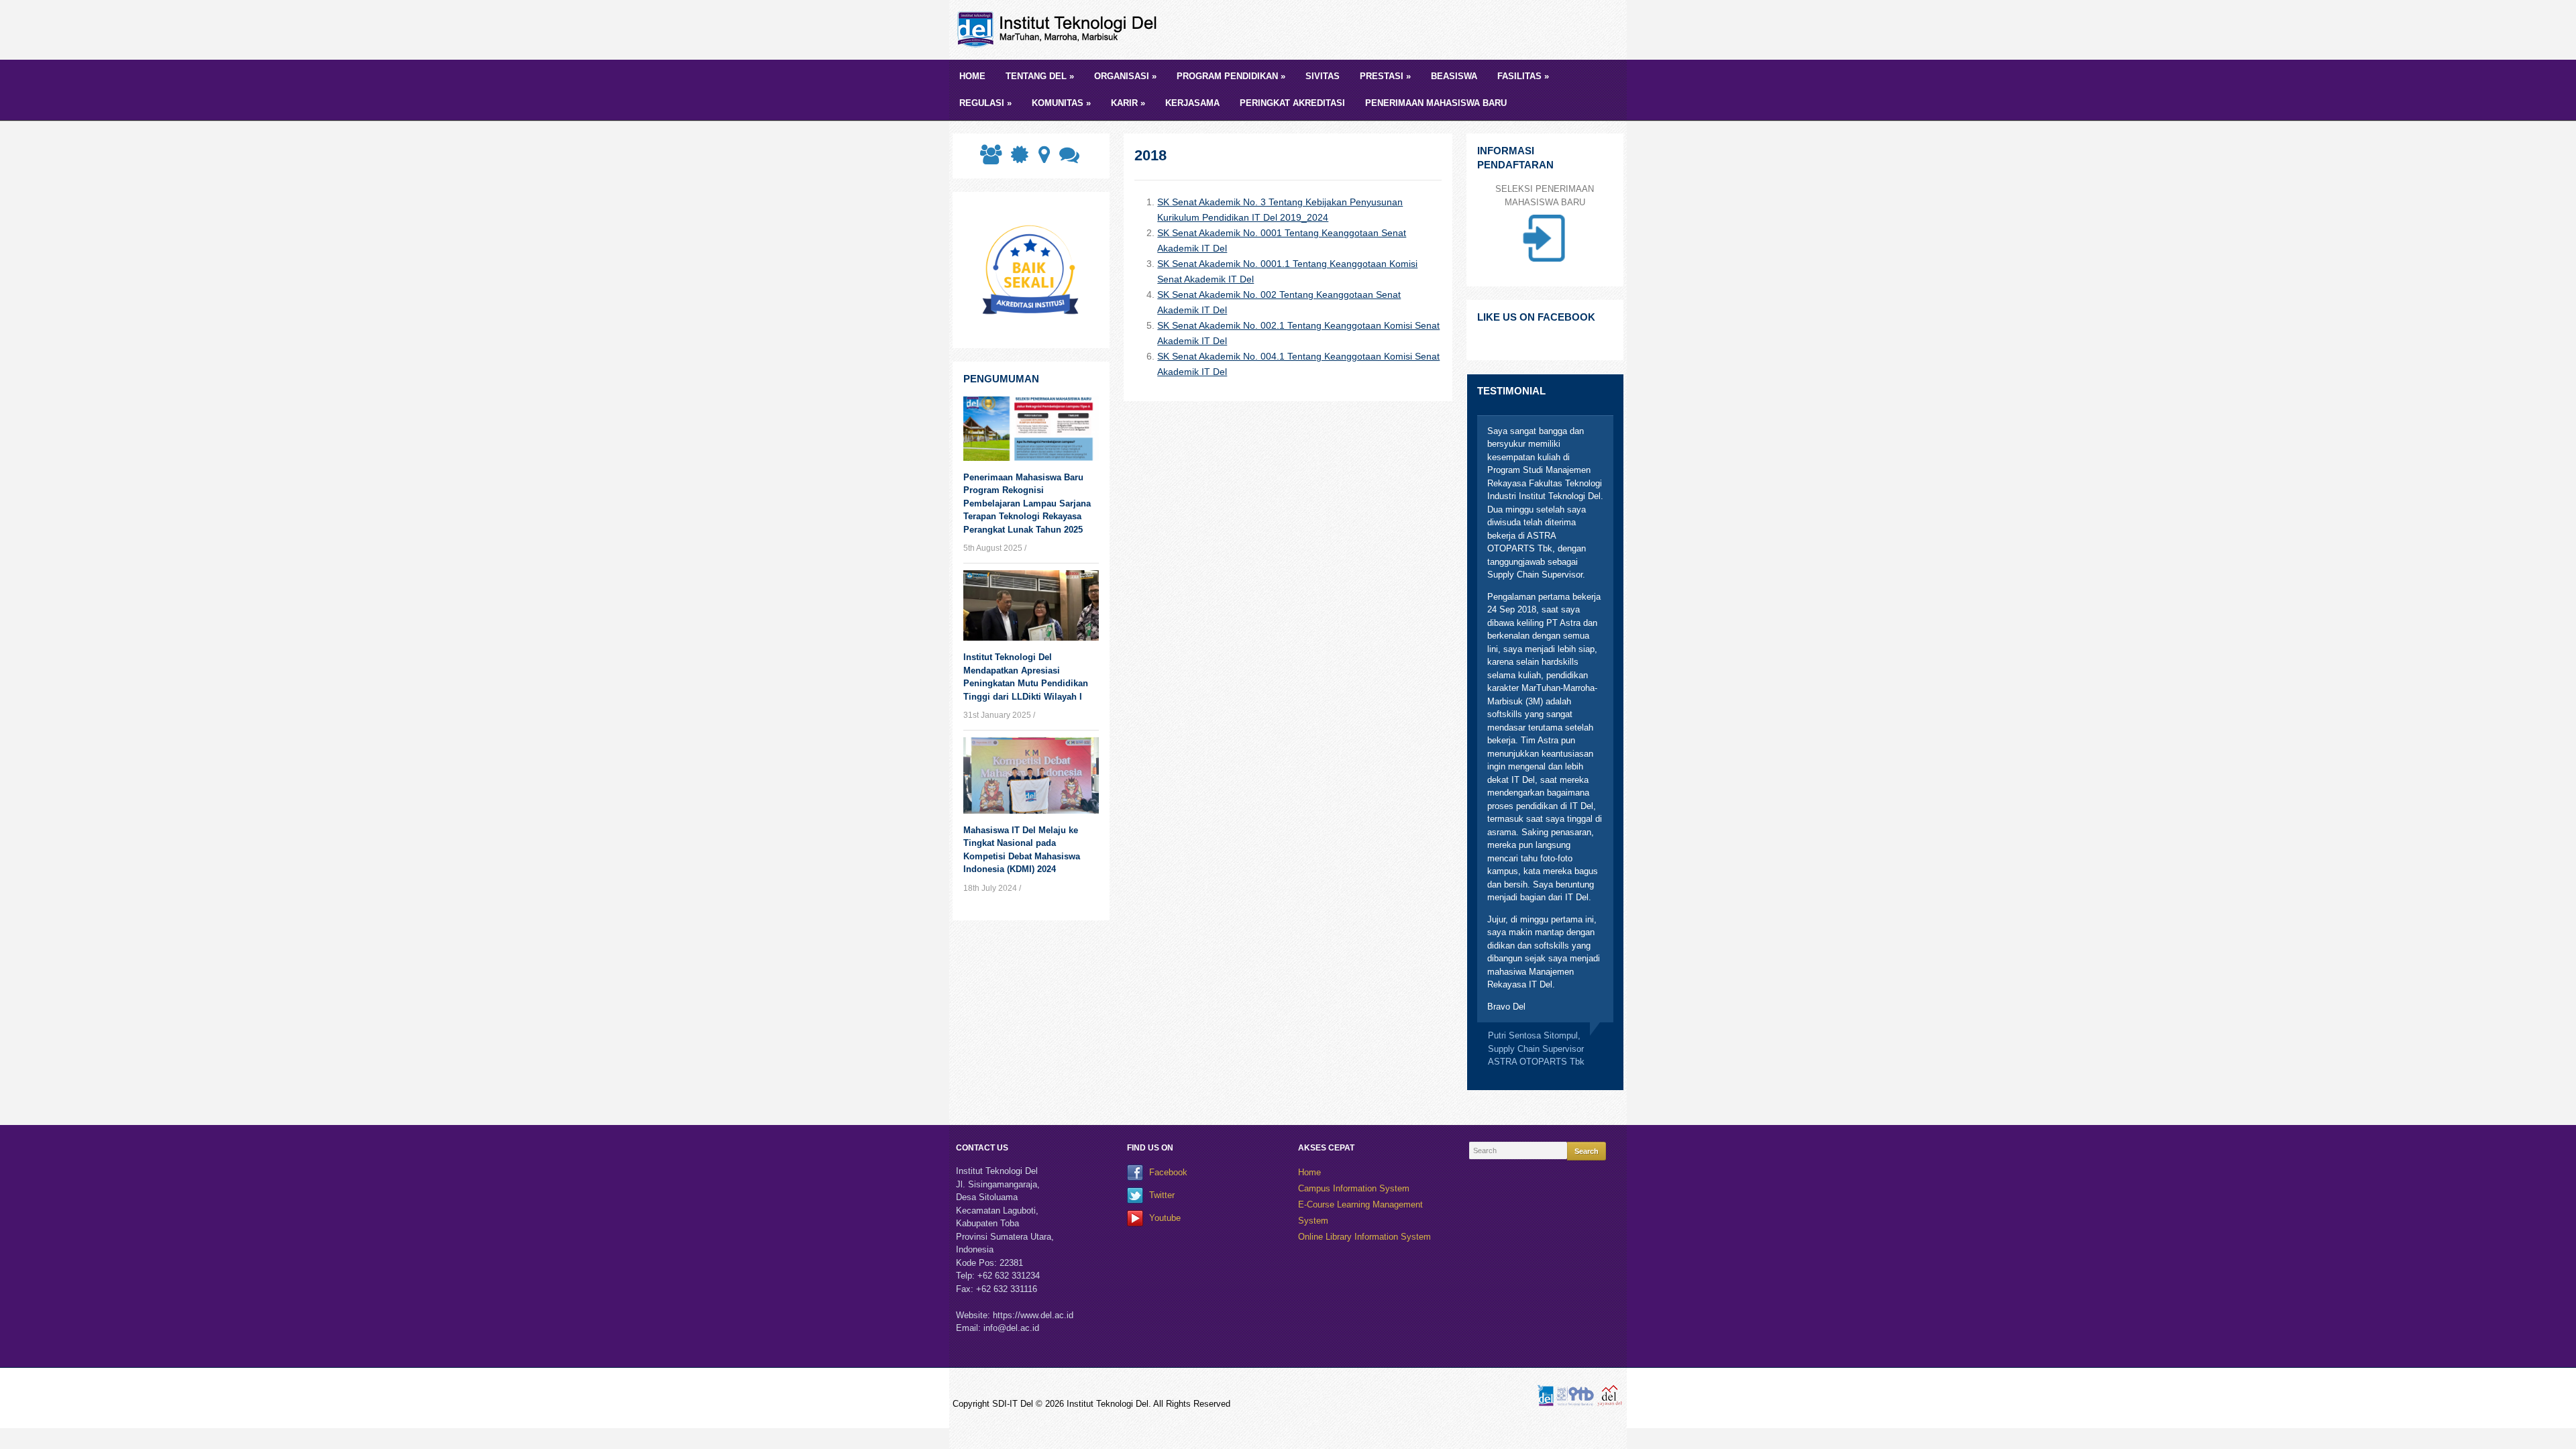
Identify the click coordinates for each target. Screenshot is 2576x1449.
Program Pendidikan (1231, 76)
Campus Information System (1354, 1188)
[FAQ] (1068, 159)
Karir (1128, 103)
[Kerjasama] (989, 159)
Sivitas (1323, 76)
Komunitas (1061, 103)
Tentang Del (1040, 76)
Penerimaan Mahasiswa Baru (1436, 103)
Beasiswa (1454, 76)
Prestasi (1385, 76)
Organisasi (1125, 76)
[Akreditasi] (1018, 159)
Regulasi (985, 103)
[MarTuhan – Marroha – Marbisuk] (1060, 29)
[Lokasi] (1043, 159)
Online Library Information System (1364, 1237)
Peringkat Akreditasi (1292, 103)
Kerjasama (1192, 103)
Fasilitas (1523, 76)
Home (972, 76)
